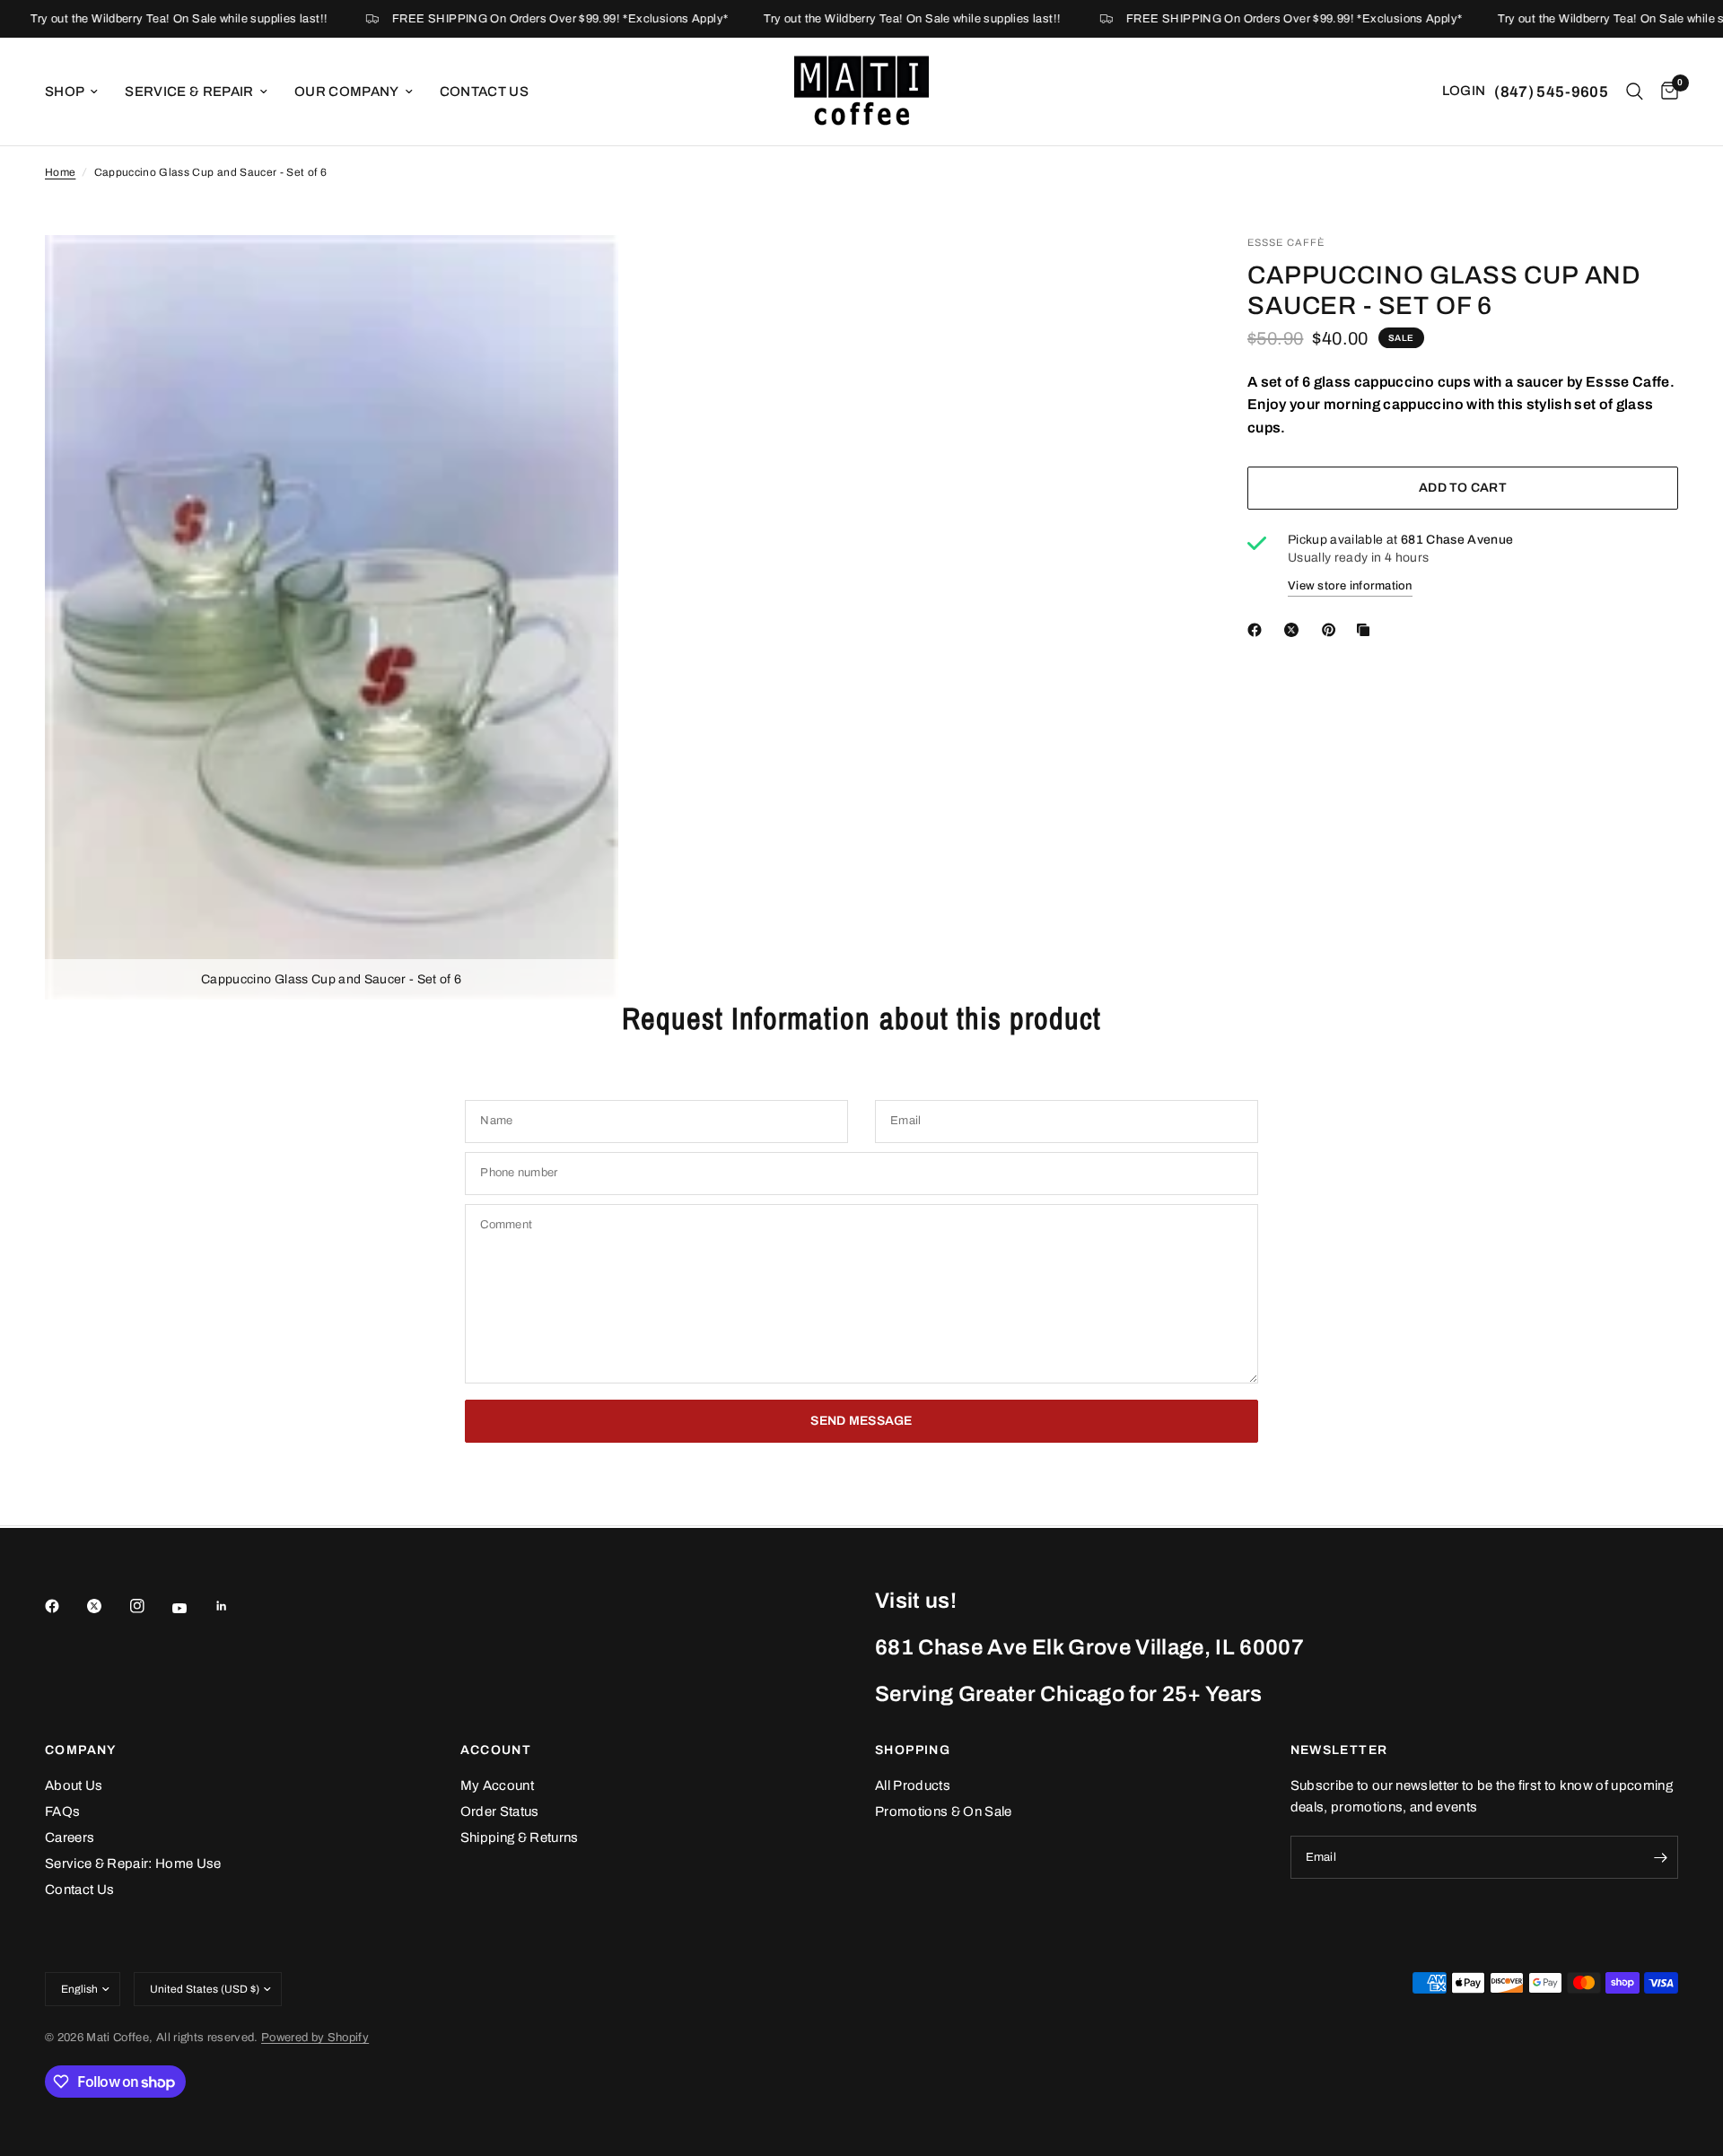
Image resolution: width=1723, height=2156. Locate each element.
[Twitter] (107, 1606)
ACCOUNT (496, 1750)
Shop (65, 92)
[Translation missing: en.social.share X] (1295, 630)
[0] (1665, 92)
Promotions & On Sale (944, 1811)
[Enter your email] (1660, 1857)
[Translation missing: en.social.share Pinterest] (1333, 630)
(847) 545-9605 (1551, 92)
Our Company (347, 92)
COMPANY (81, 1750)
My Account (497, 1785)
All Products (913, 1785)
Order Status (500, 1811)
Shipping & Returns (520, 1837)
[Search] (1635, 92)
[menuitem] (78, 92)
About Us (74, 1785)
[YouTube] (192, 1609)
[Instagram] (150, 1606)
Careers (70, 1837)
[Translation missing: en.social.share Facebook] (1258, 630)
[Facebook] (65, 1606)
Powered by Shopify (315, 2038)
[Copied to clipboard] (1367, 630)
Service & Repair (189, 92)
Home (60, 172)
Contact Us (484, 92)
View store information (1350, 586)
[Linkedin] (234, 1606)
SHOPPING (913, 1750)
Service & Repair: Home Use (133, 1864)
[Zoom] (581, 273)
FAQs (62, 1811)
